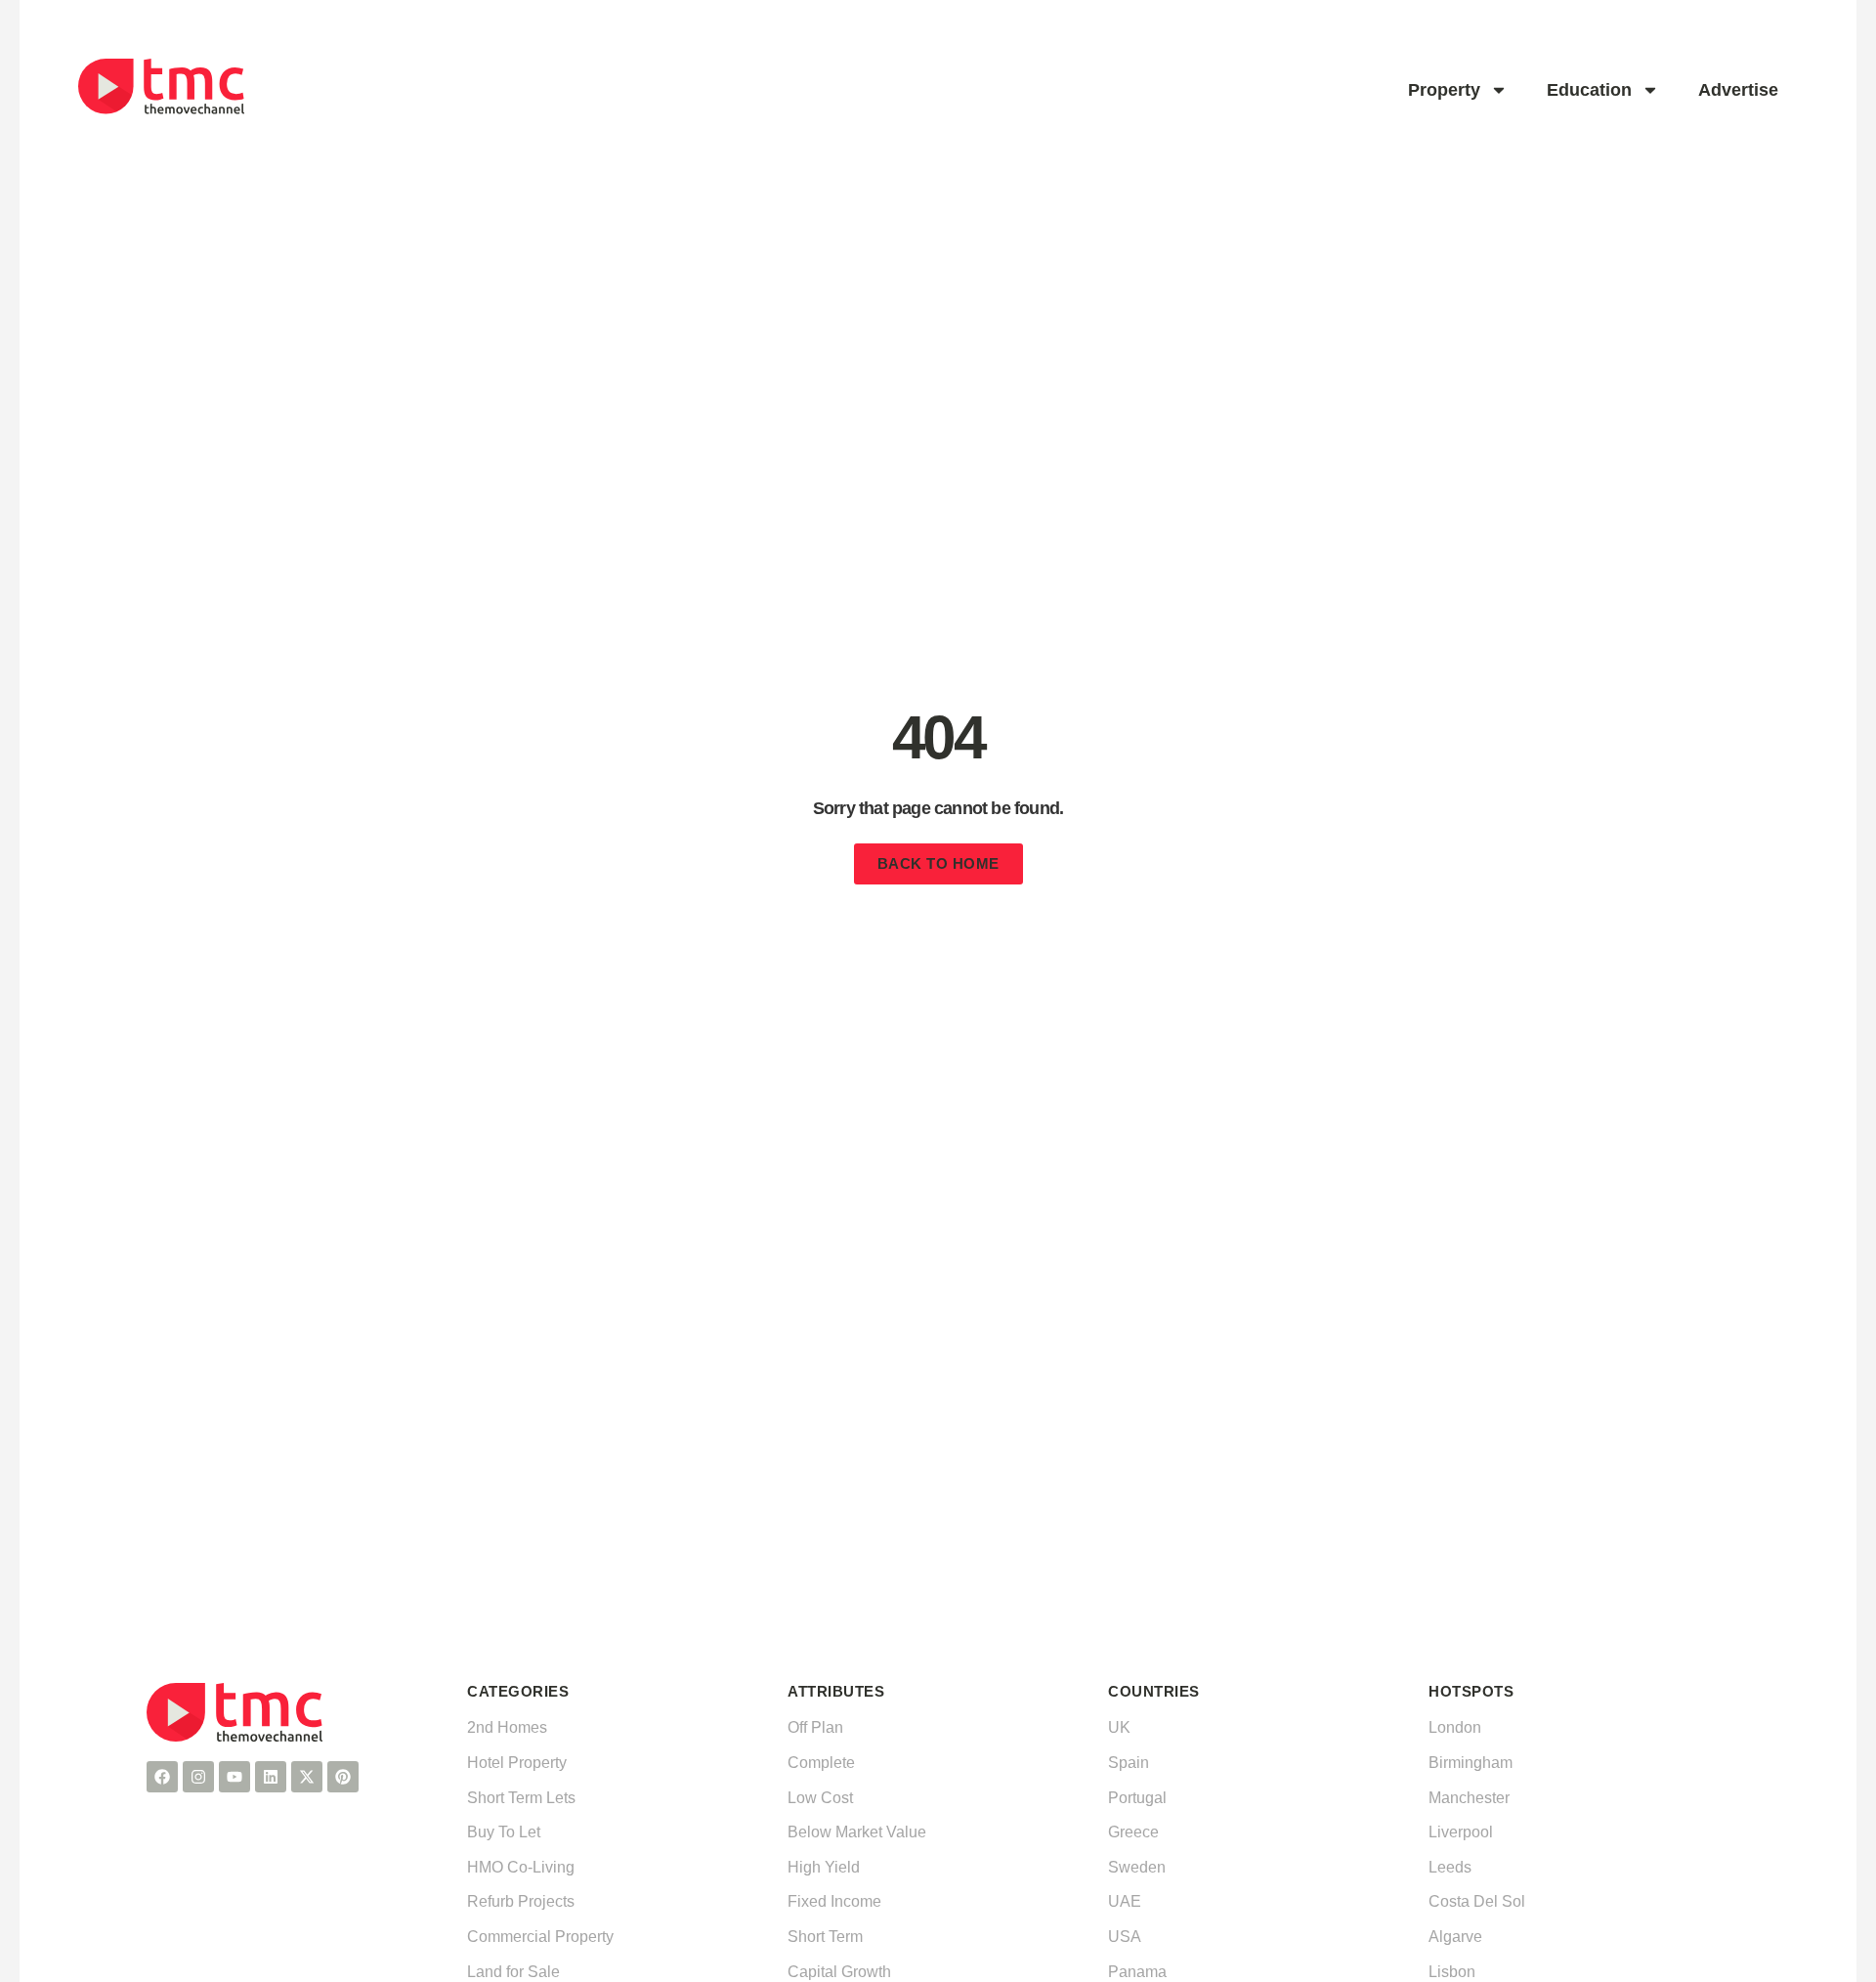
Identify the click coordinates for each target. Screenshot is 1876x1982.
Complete (821, 1763)
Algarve (1455, 1937)
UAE (1125, 1901)
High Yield (824, 1867)
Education (1589, 90)
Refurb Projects (521, 1901)
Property (1444, 90)
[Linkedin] (271, 1777)
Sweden (1137, 1867)
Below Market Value (857, 1832)
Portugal (1137, 1798)
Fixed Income (834, 1901)
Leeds (1450, 1867)
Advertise (1738, 90)
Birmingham (1471, 1763)
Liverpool (1461, 1832)
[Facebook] (162, 1777)
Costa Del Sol (1477, 1901)
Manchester (1469, 1798)
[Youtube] (234, 1777)
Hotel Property (517, 1763)
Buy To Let (504, 1832)
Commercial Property (540, 1937)
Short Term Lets (521, 1798)
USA (1125, 1937)
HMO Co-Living (521, 1867)
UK (1119, 1727)
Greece (1133, 1832)
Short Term (825, 1937)
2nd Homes (507, 1727)
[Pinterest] (343, 1777)
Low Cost (820, 1798)
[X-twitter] (307, 1777)
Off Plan (815, 1727)
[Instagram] (198, 1777)
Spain (1129, 1763)
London (1455, 1727)
